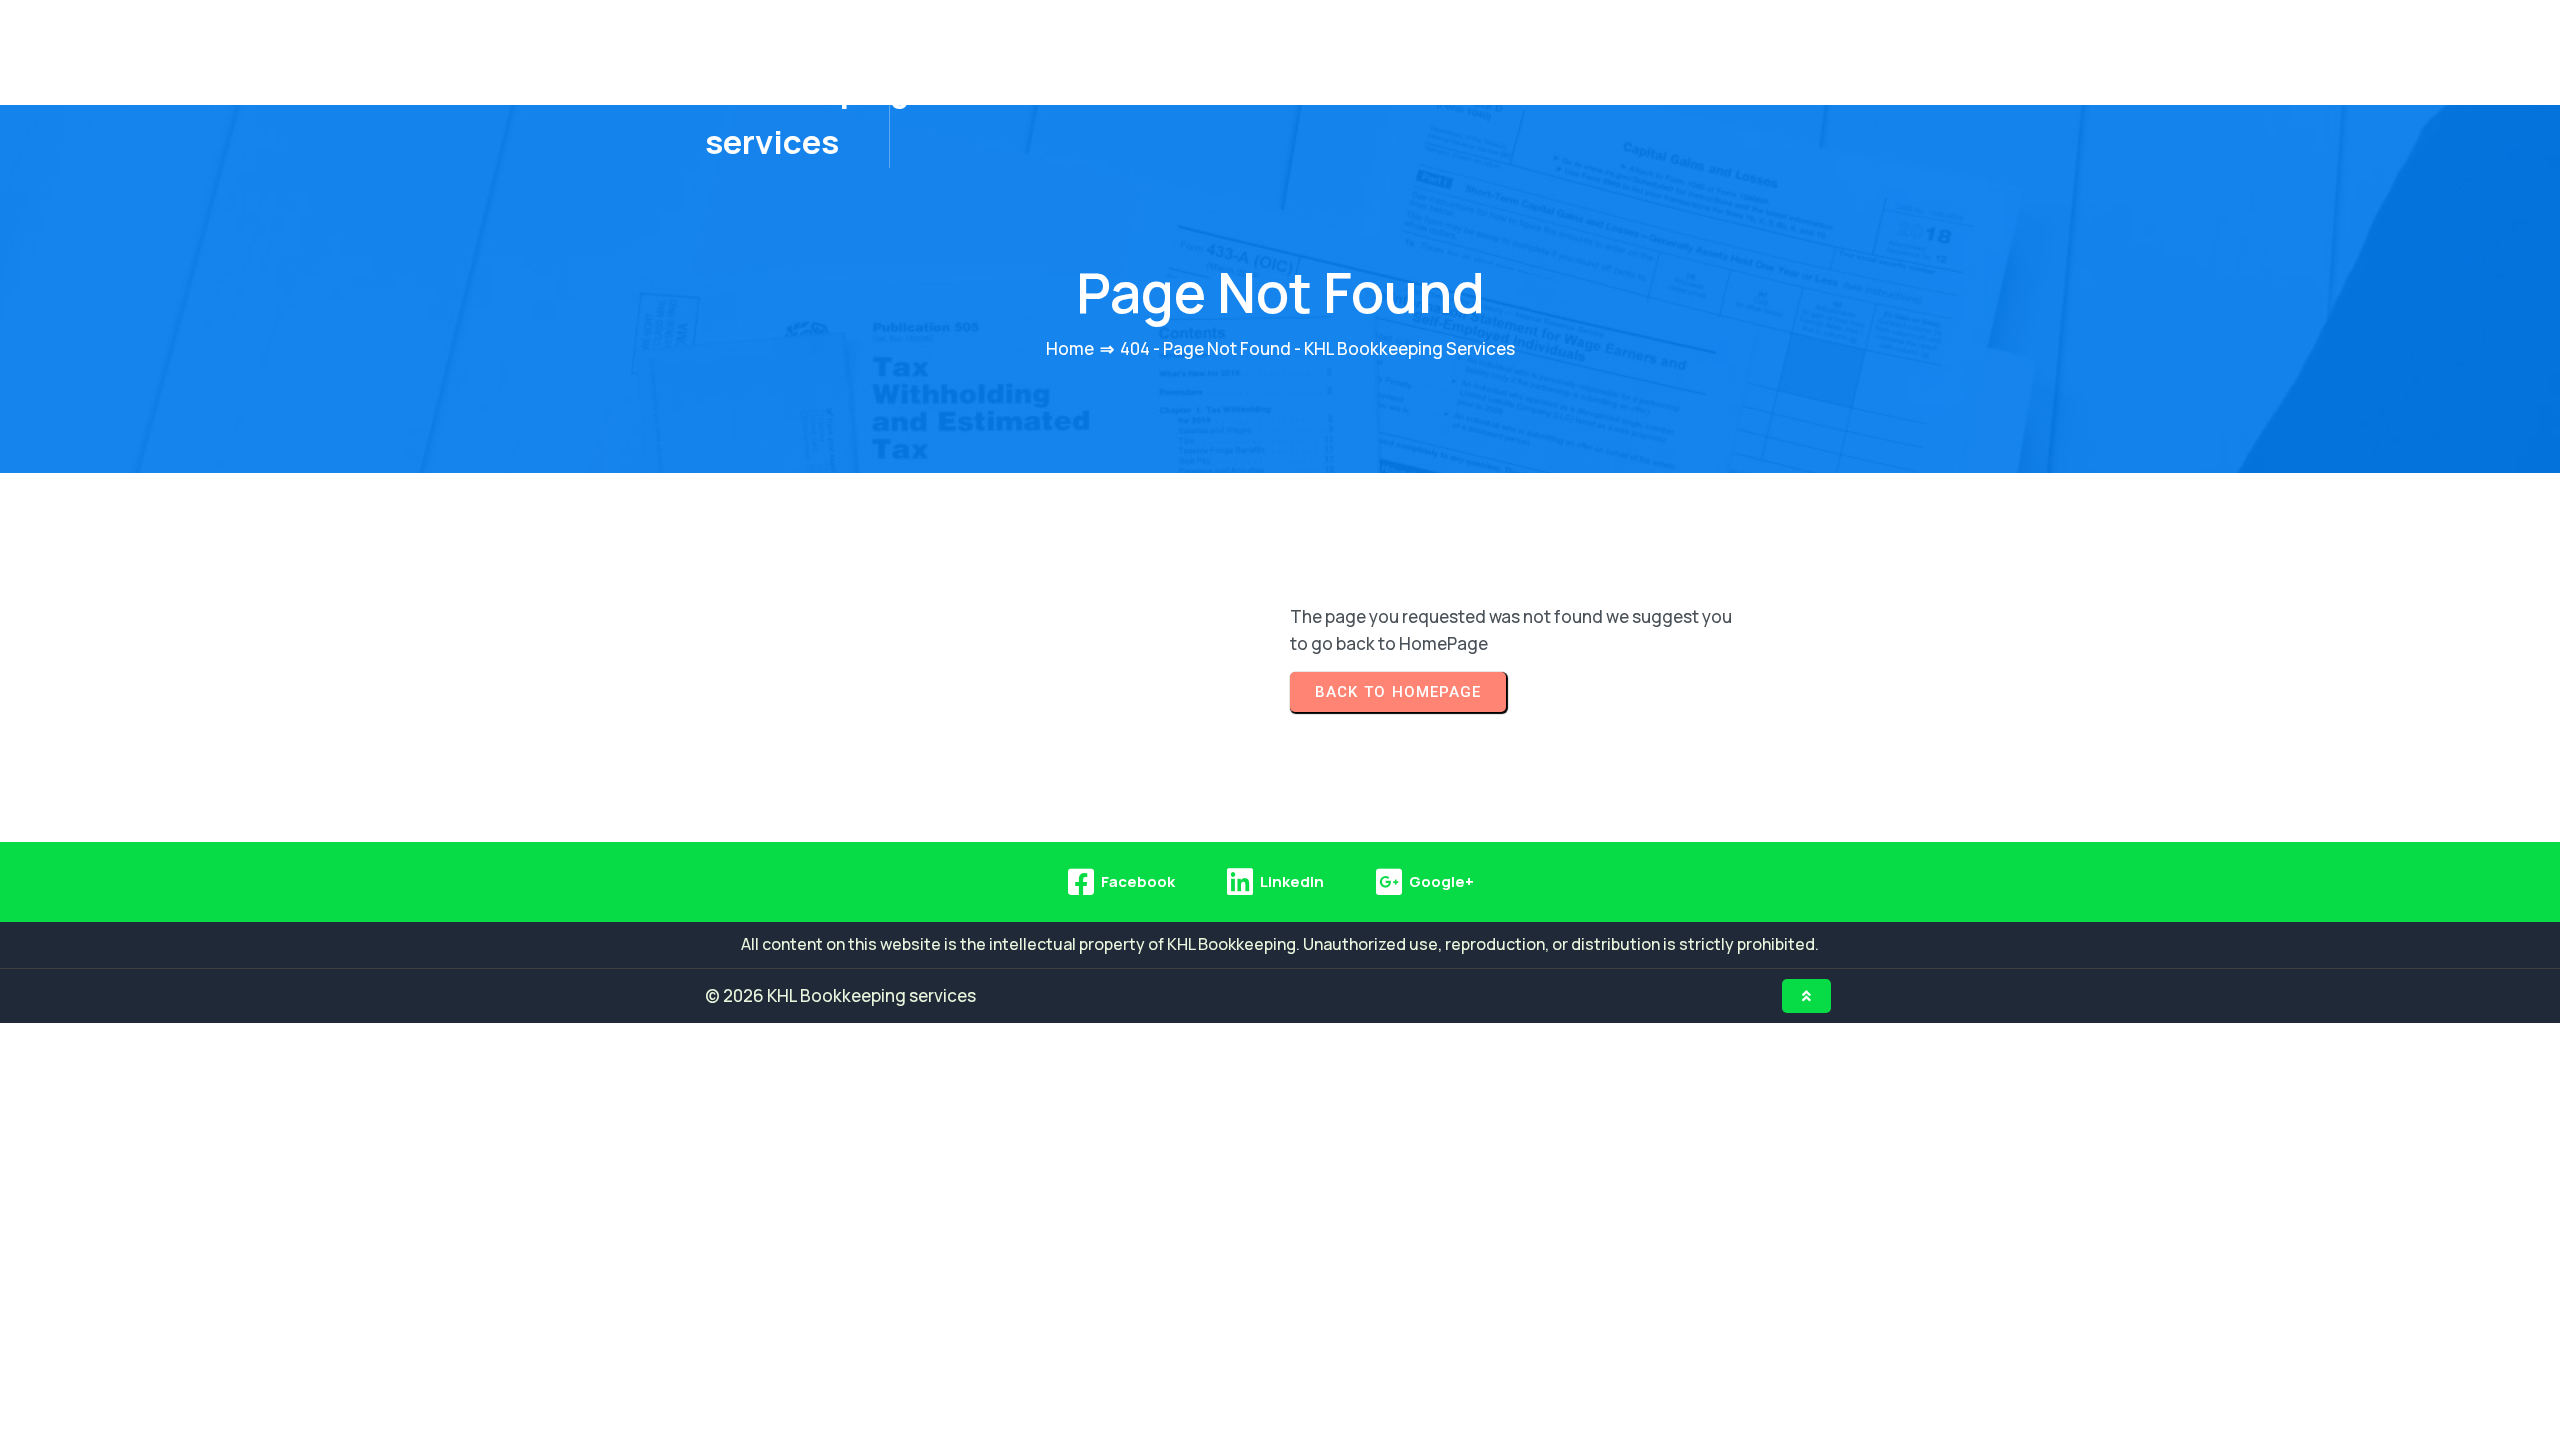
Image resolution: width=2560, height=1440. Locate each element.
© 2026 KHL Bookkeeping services (840, 995)
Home (1070, 348)
